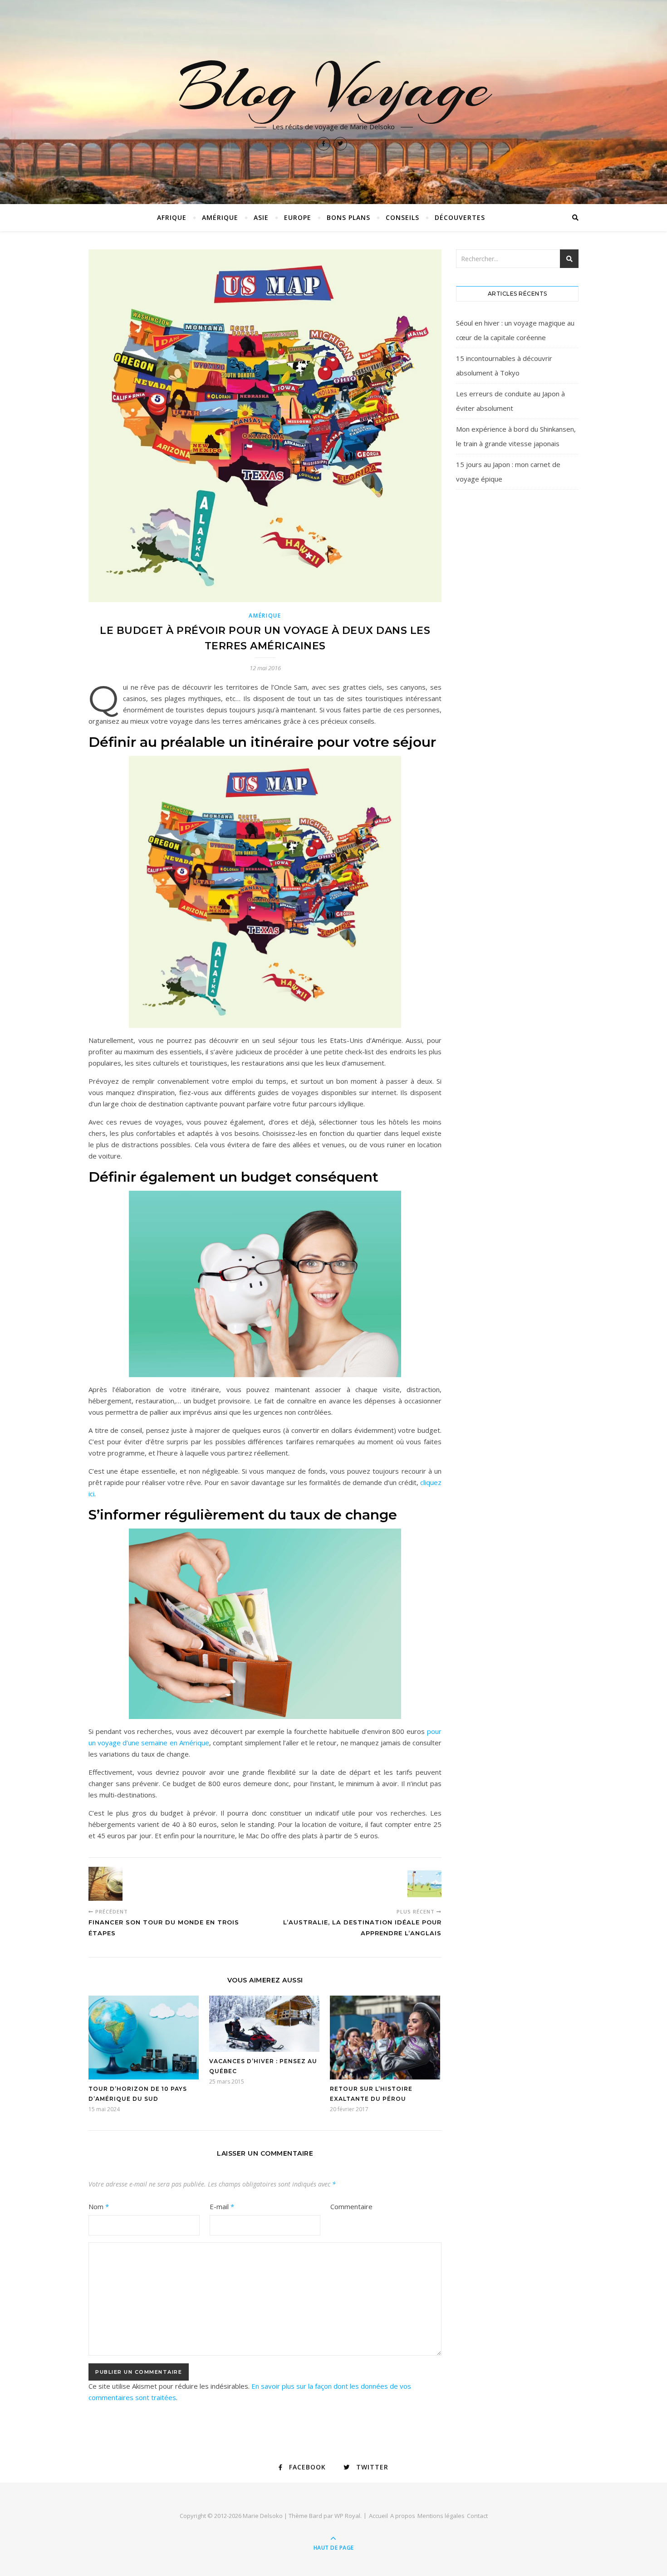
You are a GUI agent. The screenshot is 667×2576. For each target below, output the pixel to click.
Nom (99, 2206)
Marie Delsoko (263, 2516)
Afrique (172, 217)
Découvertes (460, 217)
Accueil (378, 2516)
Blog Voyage (333, 87)
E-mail (222, 2206)
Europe (298, 217)
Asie (261, 217)
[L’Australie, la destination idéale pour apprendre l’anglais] (424, 1884)
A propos (403, 2516)
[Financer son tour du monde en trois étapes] (105, 1884)
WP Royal (347, 2516)
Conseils (402, 217)
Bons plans (348, 217)
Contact (477, 2516)
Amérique (220, 217)
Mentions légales (441, 2516)
